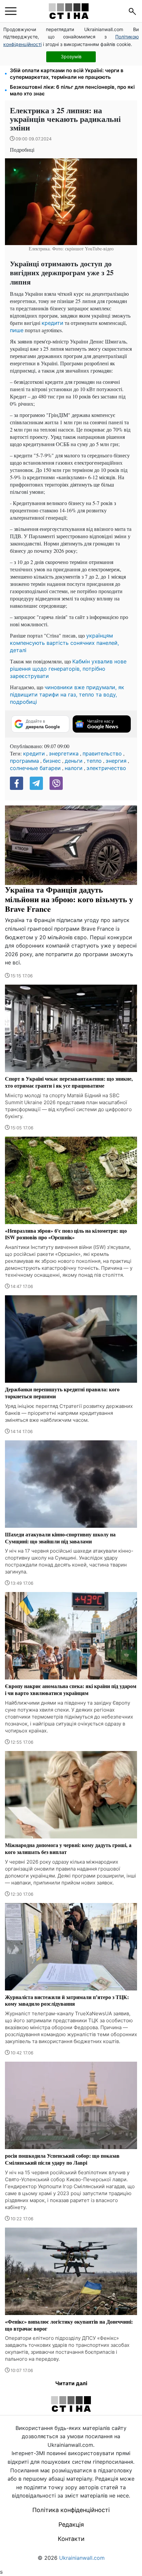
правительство (102, 753)
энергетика (64, 753)
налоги (74, 768)
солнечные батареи (35, 768)
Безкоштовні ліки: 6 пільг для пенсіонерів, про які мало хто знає (72, 90)
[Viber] (56, 783)
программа (24, 761)
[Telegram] (36, 783)
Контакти (71, 2539)
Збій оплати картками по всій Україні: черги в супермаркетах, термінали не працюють (67, 74)
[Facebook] (17, 783)
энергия (116, 761)
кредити (53, 323)
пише (17, 330)
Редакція (71, 2524)
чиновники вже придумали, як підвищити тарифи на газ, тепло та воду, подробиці (67, 695)
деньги (74, 761)
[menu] (11, 11)
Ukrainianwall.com (82, 2558)
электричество (106, 768)
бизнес (52, 761)
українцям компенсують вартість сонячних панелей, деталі (64, 643)
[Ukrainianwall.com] (69, 11)
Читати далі (71, 2383)
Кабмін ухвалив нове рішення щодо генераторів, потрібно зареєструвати (68, 669)
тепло (94, 761)
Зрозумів (71, 56)
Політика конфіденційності (71, 2510)
